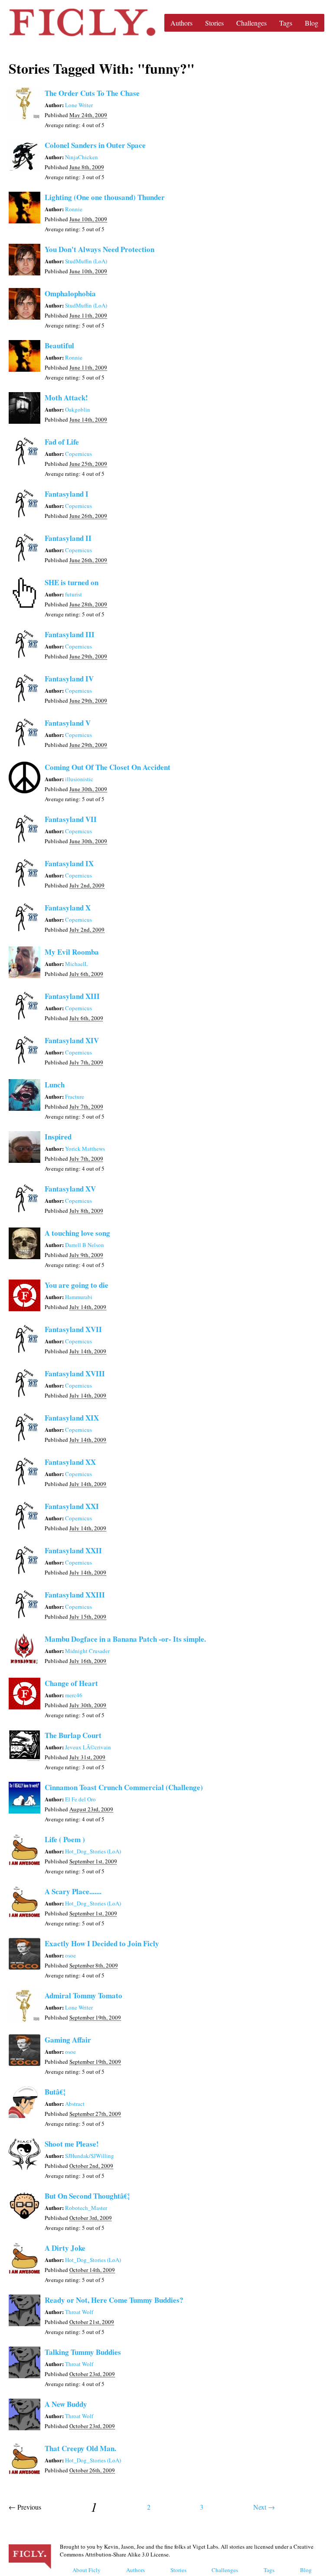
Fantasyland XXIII (75, 1595)
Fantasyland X (68, 908)
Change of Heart (71, 1683)
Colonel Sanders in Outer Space (95, 145)
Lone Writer (79, 105)
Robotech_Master (86, 2208)
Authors (181, 23)
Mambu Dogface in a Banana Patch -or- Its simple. (125, 1639)
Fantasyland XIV (72, 1040)
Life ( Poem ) (65, 1839)
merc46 (74, 1695)
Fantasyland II (68, 538)
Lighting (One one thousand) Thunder (105, 197)
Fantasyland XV (70, 1189)
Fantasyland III (70, 634)
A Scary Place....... (73, 1891)
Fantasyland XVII (73, 1329)
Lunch (55, 1085)
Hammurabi (79, 1297)
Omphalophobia (70, 293)
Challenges (251, 23)
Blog (312, 23)
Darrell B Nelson (85, 1245)
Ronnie (74, 209)
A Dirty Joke (65, 2248)
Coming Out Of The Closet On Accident (108, 767)
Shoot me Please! (72, 2144)
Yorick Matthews (85, 1149)
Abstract (75, 2104)
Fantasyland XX (70, 1462)
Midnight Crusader (87, 1651)
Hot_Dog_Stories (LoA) (93, 1851)
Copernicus (78, 454)
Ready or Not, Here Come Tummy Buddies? (114, 2300)
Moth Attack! (66, 398)
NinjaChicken (82, 157)
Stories (214, 23)
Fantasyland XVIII (75, 1373)
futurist (73, 594)
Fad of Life (62, 442)
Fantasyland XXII (73, 1550)
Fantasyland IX (69, 863)
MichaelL (77, 964)
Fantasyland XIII (72, 996)
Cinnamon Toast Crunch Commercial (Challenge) (124, 1787)
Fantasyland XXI (72, 1506)
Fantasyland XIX (72, 1418)
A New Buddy (66, 2404)
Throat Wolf (79, 2312)
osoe (70, 1955)
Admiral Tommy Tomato (83, 1995)
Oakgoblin (78, 409)
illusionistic (79, 779)
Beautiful (59, 345)
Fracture (75, 1097)
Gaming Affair (68, 2040)
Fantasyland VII (71, 819)
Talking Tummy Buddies (83, 2352)
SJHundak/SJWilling (90, 2156)
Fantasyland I (67, 494)
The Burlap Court (73, 1735)
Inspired (58, 1137)
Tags (286, 23)
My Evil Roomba (72, 952)
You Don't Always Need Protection (100, 249)
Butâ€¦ (55, 2092)
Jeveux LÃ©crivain (88, 1747)
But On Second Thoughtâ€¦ (87, 2196)
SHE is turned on (72, 582)
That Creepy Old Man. (80, 2448)
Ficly (82, 23)
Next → (264, 2507)
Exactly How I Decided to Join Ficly (102, 1943)
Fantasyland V (68, 723)
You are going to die (77, 1285)
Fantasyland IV (69, 679)
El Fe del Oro (80, 1799)
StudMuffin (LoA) (86, 261)
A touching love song (77, 1233)
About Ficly (87, 2570)
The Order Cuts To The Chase (92, 93)
